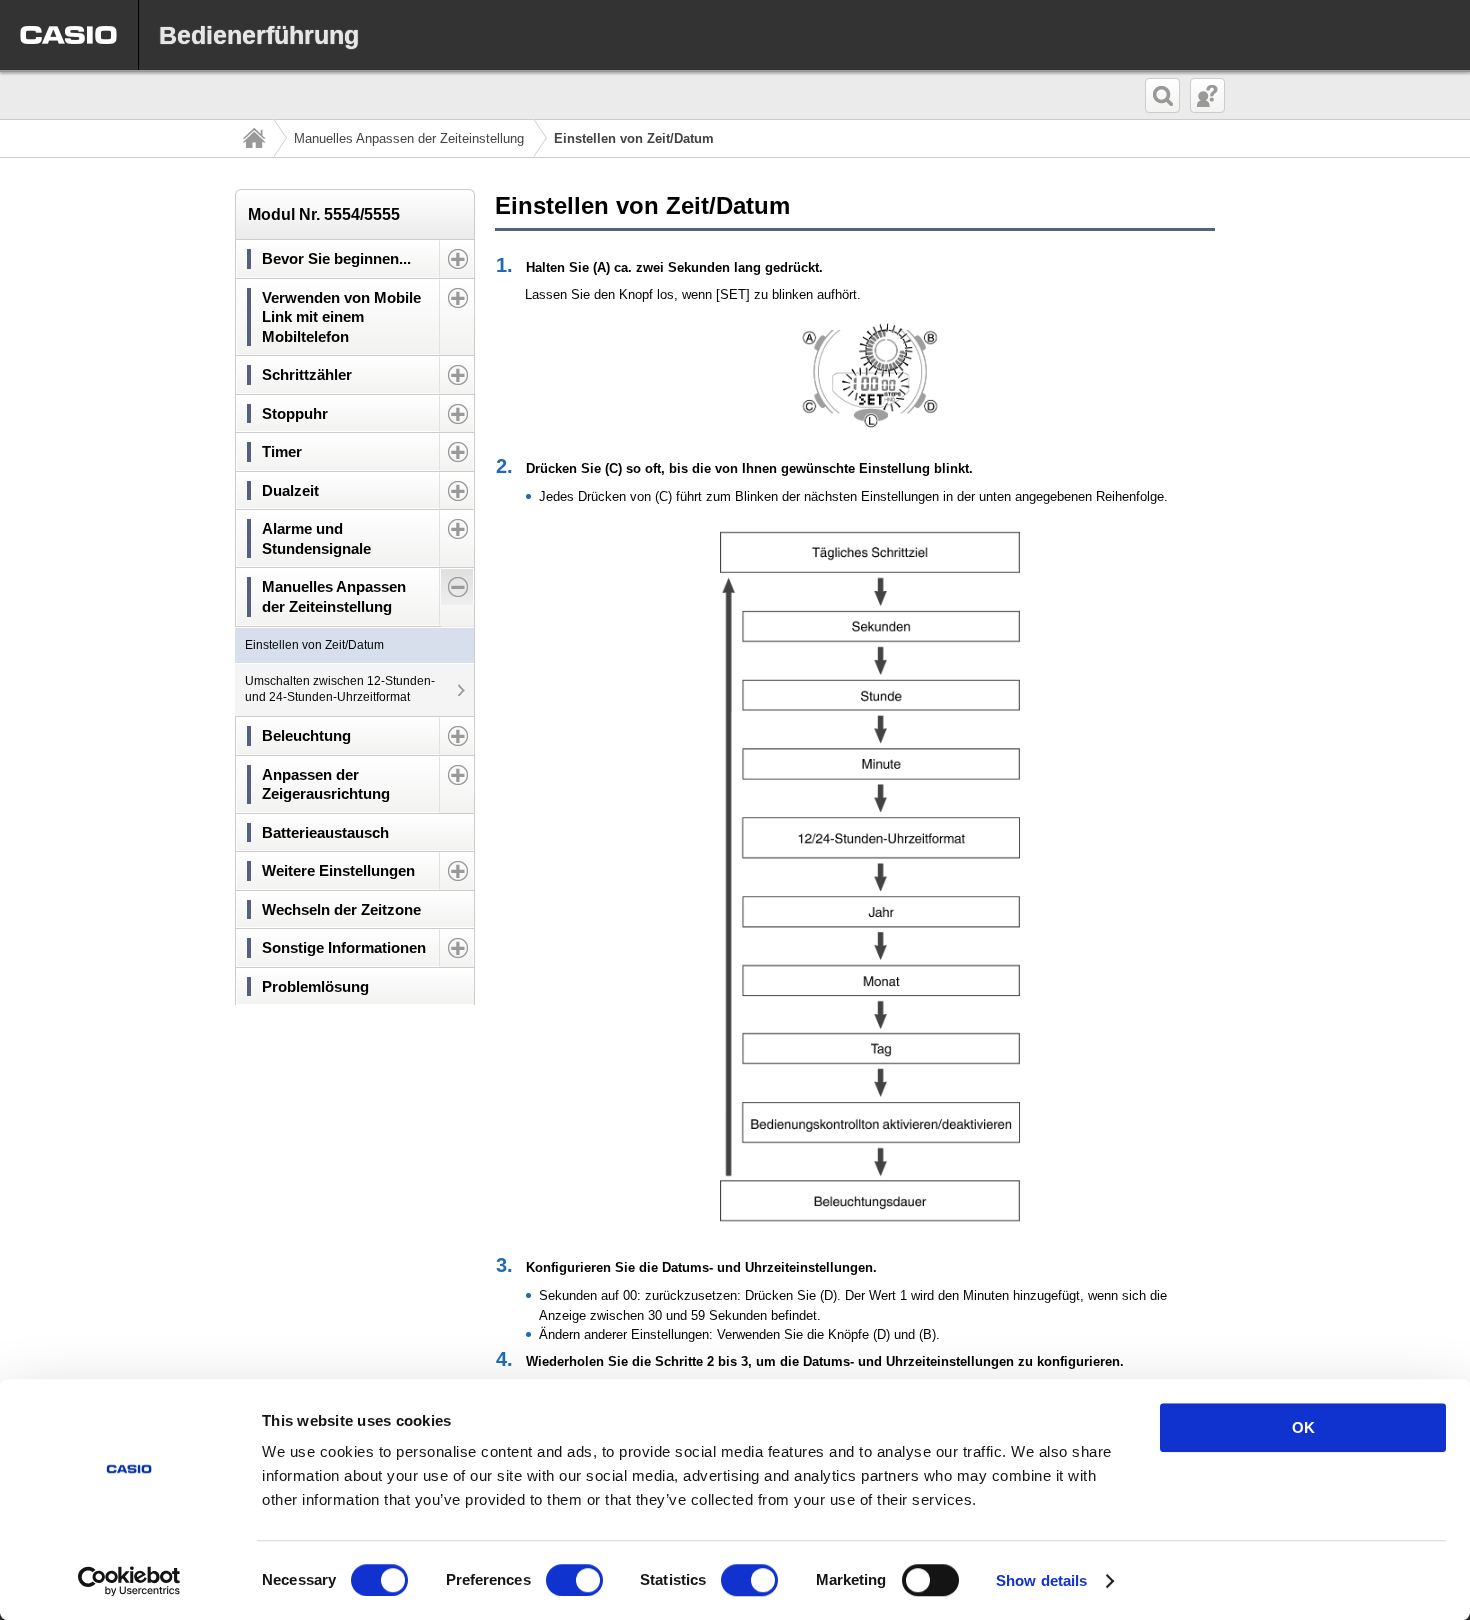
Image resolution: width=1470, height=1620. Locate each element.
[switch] (574, 1580)
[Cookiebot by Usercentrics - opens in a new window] (129, 1581)
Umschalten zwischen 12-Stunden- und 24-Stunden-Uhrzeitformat (340, 689)
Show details (1041, 1580)
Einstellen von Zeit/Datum (314, 645)
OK (1303, 1427)
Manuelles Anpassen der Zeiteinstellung (409, 138)
